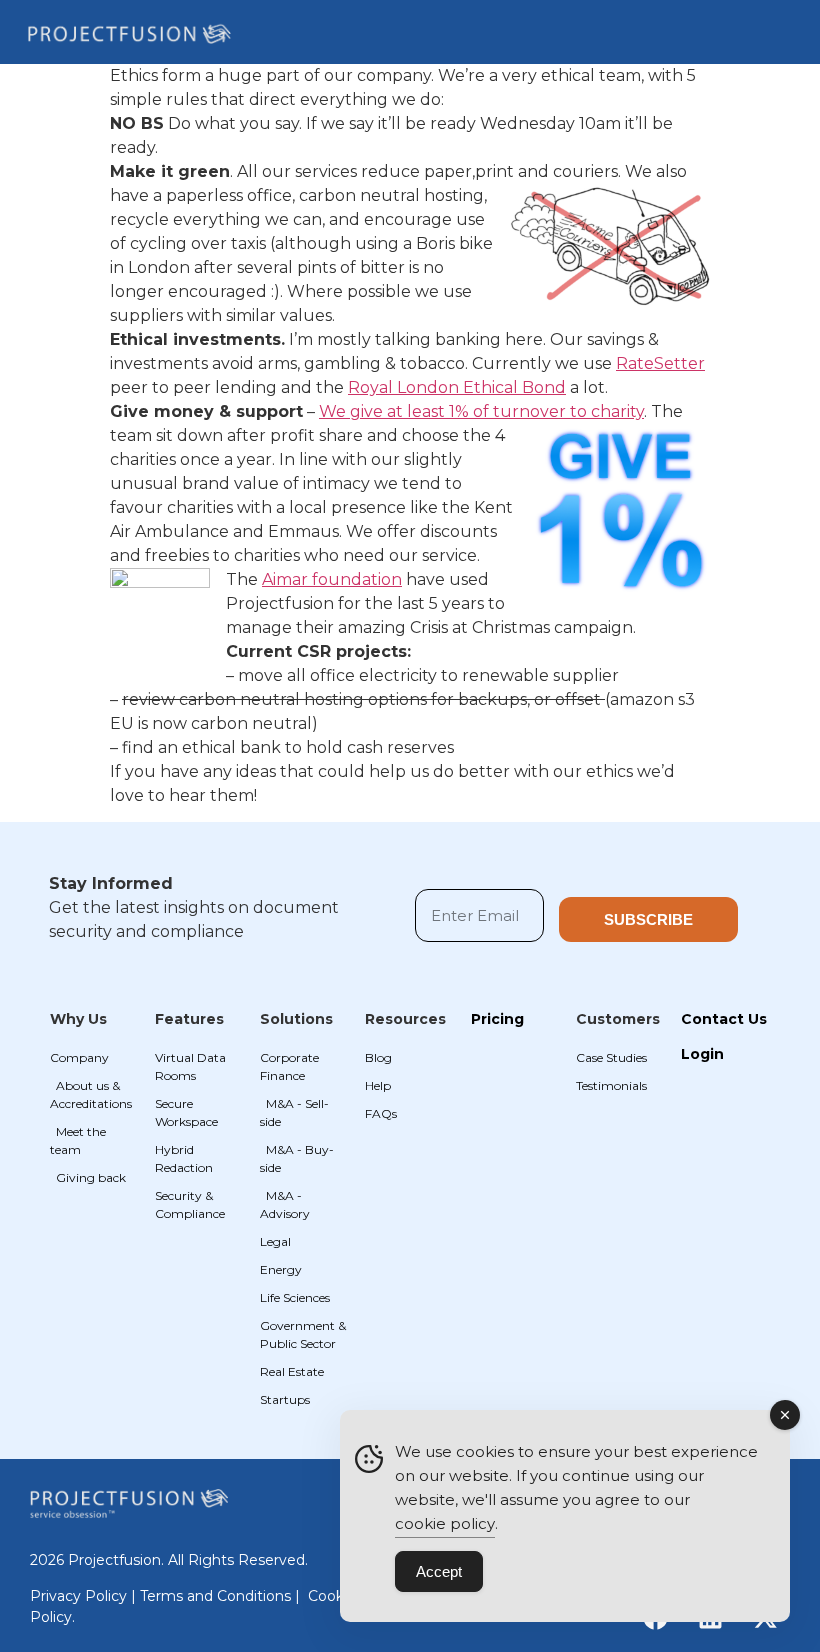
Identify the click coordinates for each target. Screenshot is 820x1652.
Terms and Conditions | (222, 1596)
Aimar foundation (332, 579)
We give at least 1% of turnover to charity (481, 411)
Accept (439, 1571)
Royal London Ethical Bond (457, 387)
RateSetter (660, 363)
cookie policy (445, 1523)
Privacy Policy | (85, 1596)
